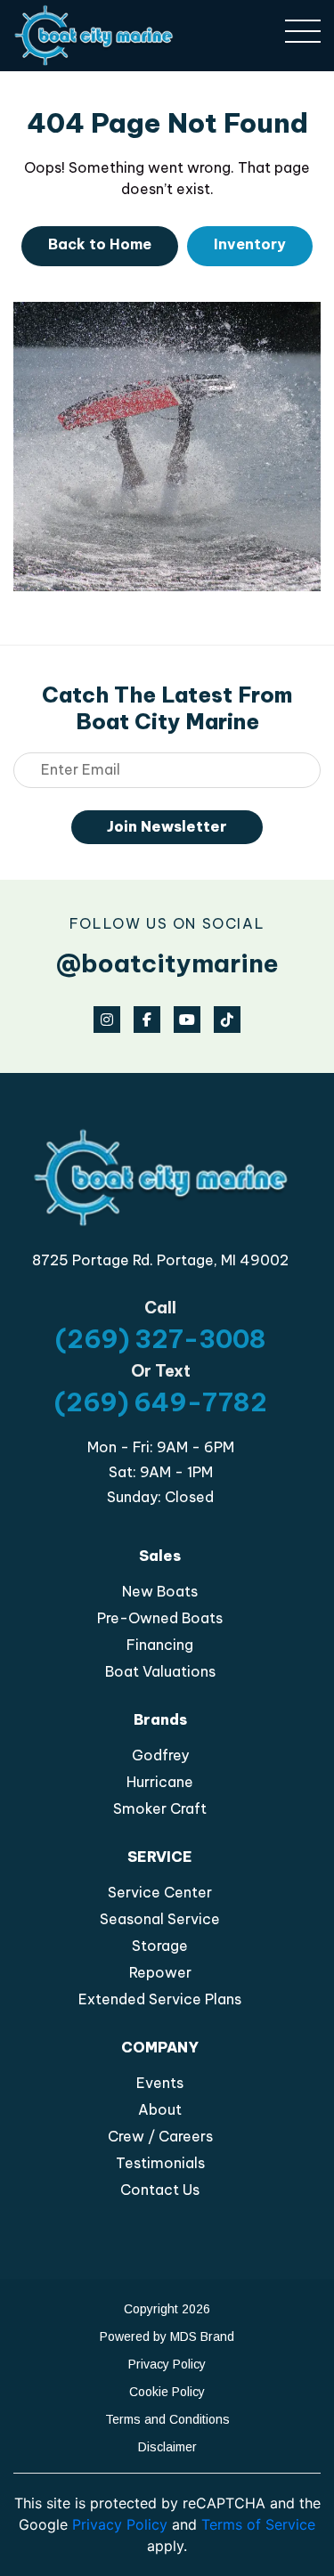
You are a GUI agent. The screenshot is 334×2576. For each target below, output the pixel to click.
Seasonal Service (160, 1919)
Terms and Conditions (167, 2419)
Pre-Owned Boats (160, 1618)
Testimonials (160, 2163)
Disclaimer (167, 2447)
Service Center (160, 1892)
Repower (160, 1972)
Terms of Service (258, 2524)
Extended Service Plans (160, 1999)
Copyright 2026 (167, 2309)
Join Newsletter (167, 826)
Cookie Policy (167, 2392)
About (160, 2109)
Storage (160, 1946)
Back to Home (100, 244)
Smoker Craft (160, 1808)
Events (160, 2083)
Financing (160, 1645)
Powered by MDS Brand (167, 2336)
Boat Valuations (160, 1671)
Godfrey (160, 1755)
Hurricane (160, 1782)
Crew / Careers (160, 2136)
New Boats (160, 1591)
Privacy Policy (167, 2364)
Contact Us (160, 2190)
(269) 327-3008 (161, 1339)
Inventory (250, 244)
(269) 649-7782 (161, 1402)
